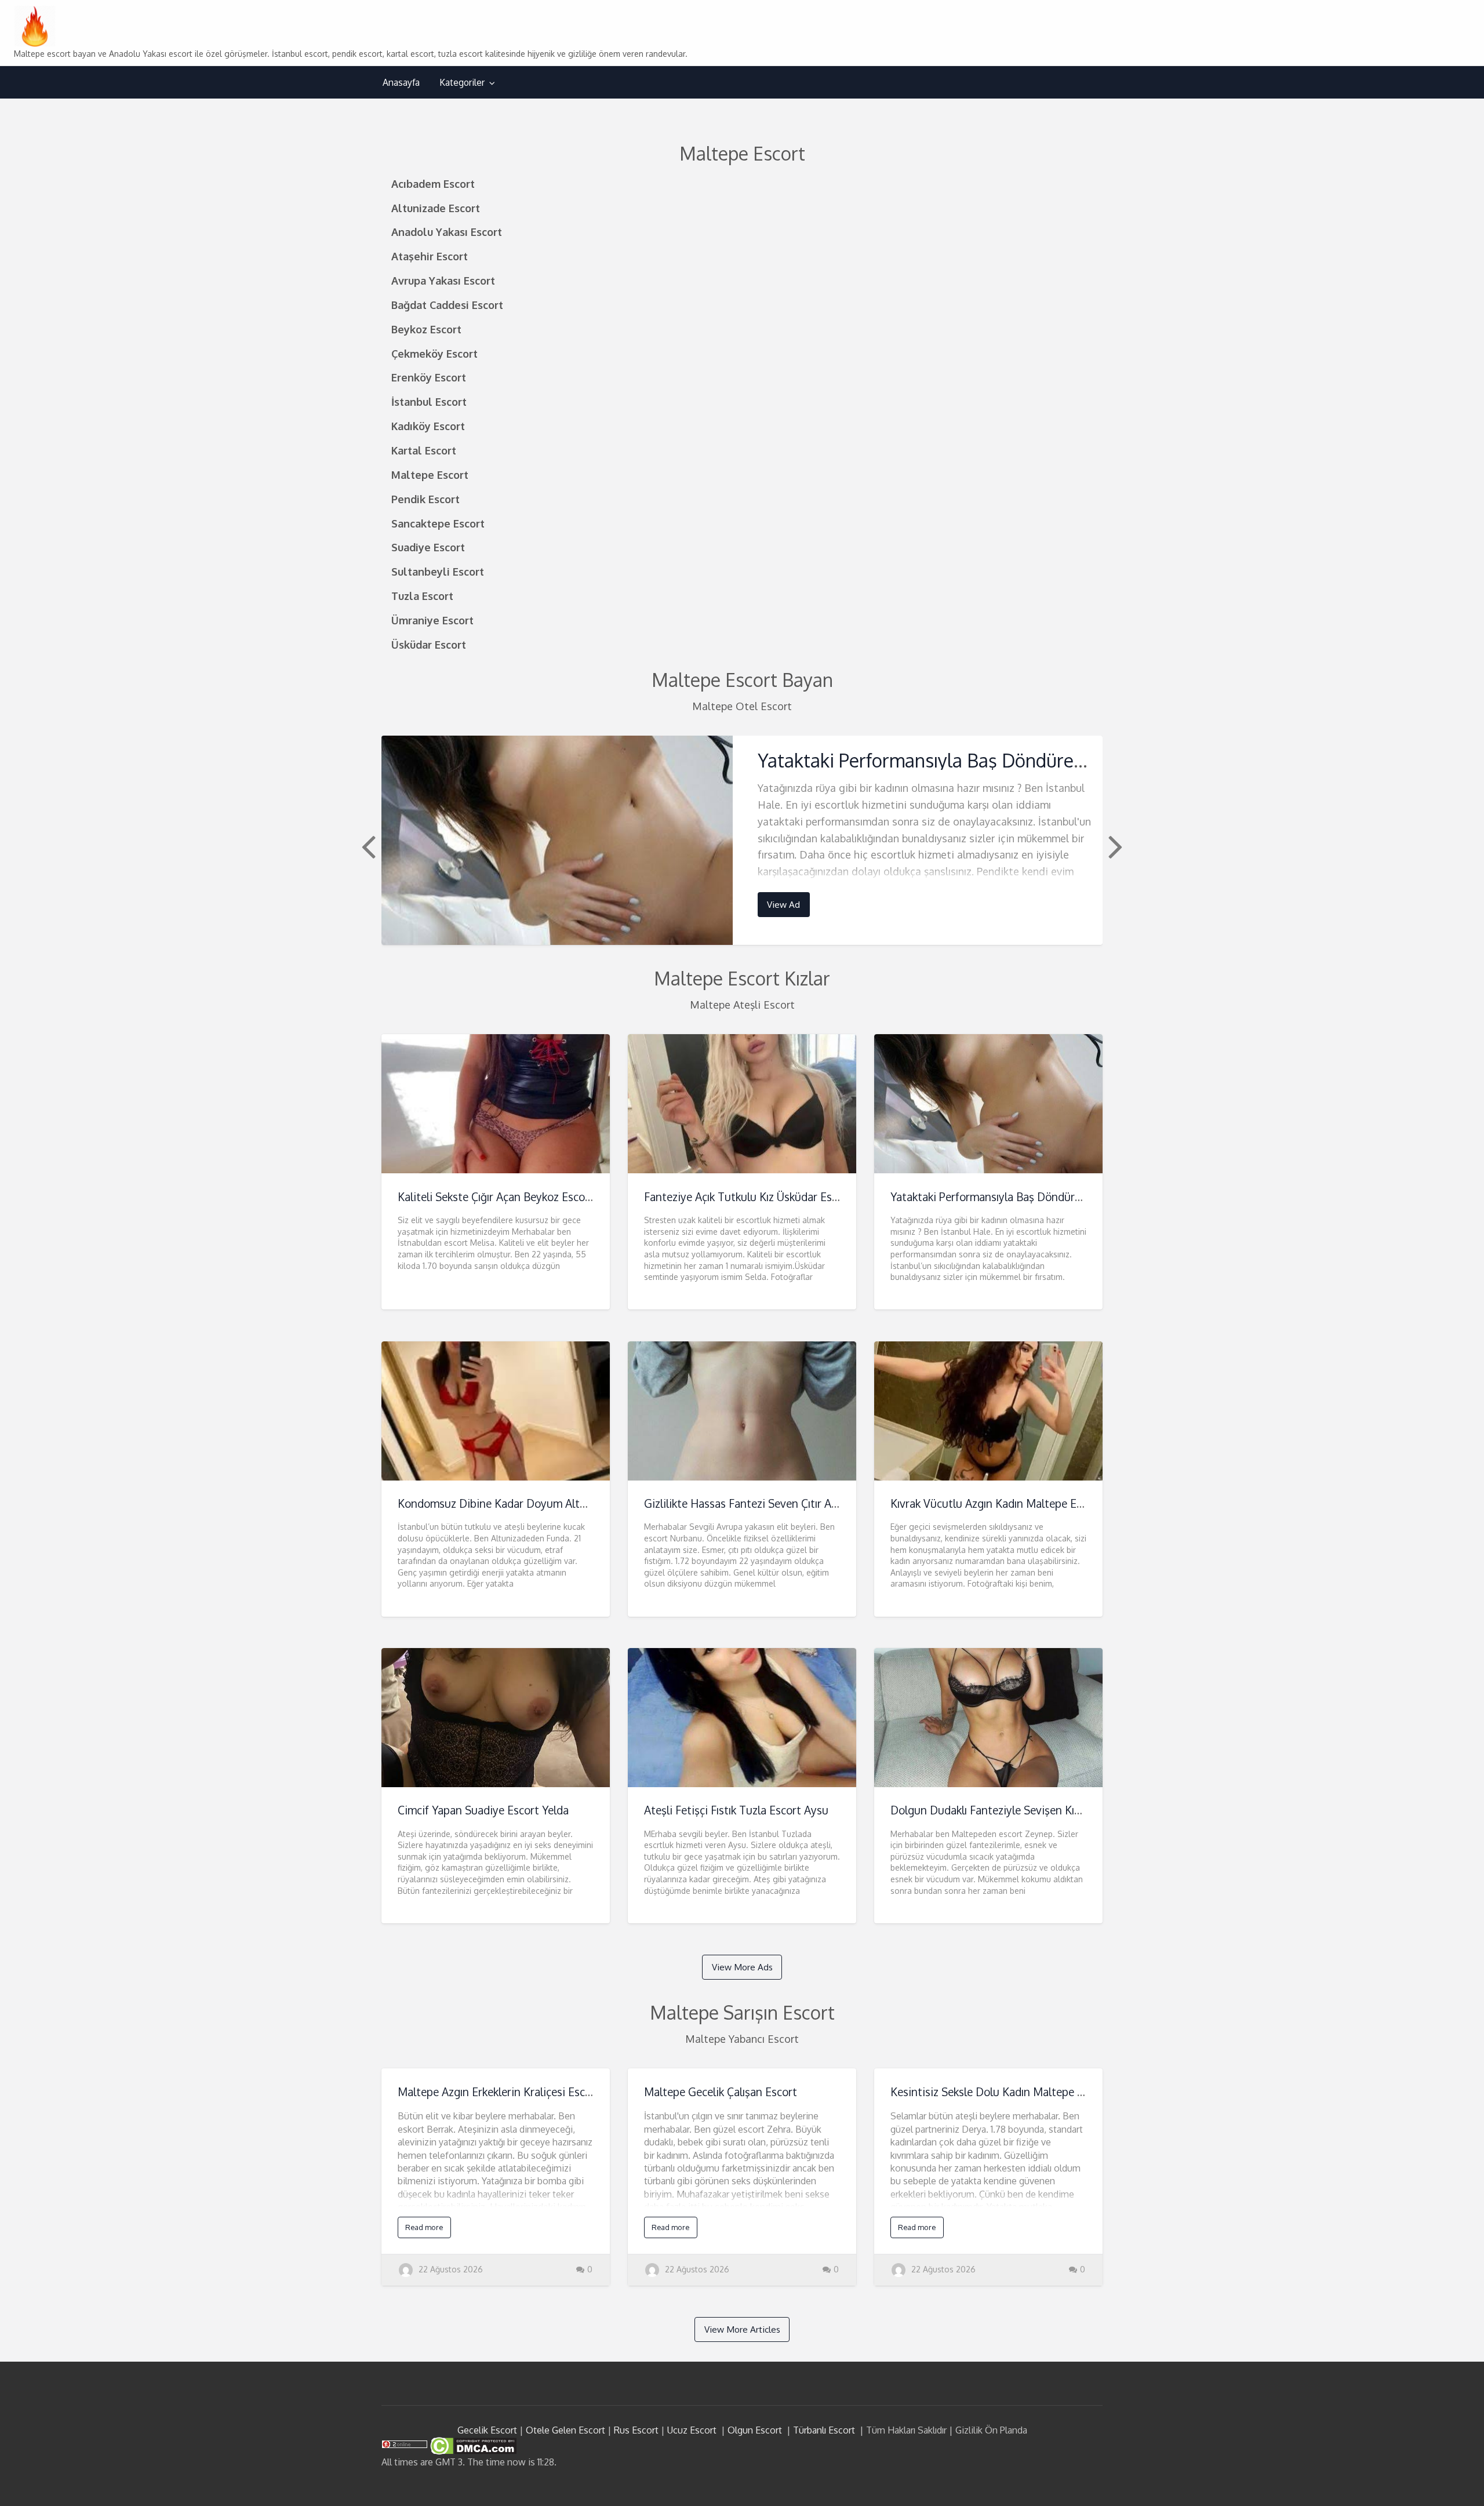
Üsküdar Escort (429, 644)
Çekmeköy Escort (434, 353)
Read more (424, 2227)
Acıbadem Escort (433, 183)
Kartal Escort (424, 450)
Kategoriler (462, 82)
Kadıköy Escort (428, 426)
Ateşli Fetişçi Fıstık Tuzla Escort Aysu (736, 1810)
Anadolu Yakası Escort (447, 232)
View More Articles (742, 2329)
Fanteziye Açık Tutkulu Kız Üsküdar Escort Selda (763, 1197)
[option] (742, 840)
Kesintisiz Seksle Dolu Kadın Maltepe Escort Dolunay (1022, 2092)
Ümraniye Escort (432, 620)
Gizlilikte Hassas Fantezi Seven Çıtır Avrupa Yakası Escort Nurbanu (809, 1503)
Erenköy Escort (429, 377)
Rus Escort (636, 2430)
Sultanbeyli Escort (438, 571)
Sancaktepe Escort (438, 523)
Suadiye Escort (428, 547)
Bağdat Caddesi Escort (447, 305)
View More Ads (742, 1967)
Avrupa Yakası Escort (443, 280)
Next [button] (1114, 846)
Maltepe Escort (430, 474)
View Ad (783, 904)
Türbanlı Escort (824, 2430)
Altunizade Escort (436, 208)
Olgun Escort (755, 2430)
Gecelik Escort (487, 2430)
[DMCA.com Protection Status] (472, 2445)
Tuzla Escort (422, 596)
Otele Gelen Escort (565, 2430)
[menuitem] (401, 83)
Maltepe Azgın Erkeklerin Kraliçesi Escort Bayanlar (522, 2092)
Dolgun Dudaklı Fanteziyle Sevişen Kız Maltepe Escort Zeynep (1044, 1810)
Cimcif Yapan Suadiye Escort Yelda (483, 1810)
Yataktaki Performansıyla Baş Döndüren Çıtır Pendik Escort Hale (1020, 760)
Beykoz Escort (426, 329)
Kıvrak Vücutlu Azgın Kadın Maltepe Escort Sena (1010, 1503)
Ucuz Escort (692, 2430)
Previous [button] (367, 846)
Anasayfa (401, 82)
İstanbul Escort (429, 401)
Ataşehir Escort (430, 256)
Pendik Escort (425, 499)
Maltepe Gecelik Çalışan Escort (721, 2092)
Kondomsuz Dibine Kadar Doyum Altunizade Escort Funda (542, 1503)
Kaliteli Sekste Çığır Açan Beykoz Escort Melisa (513, 1197)
